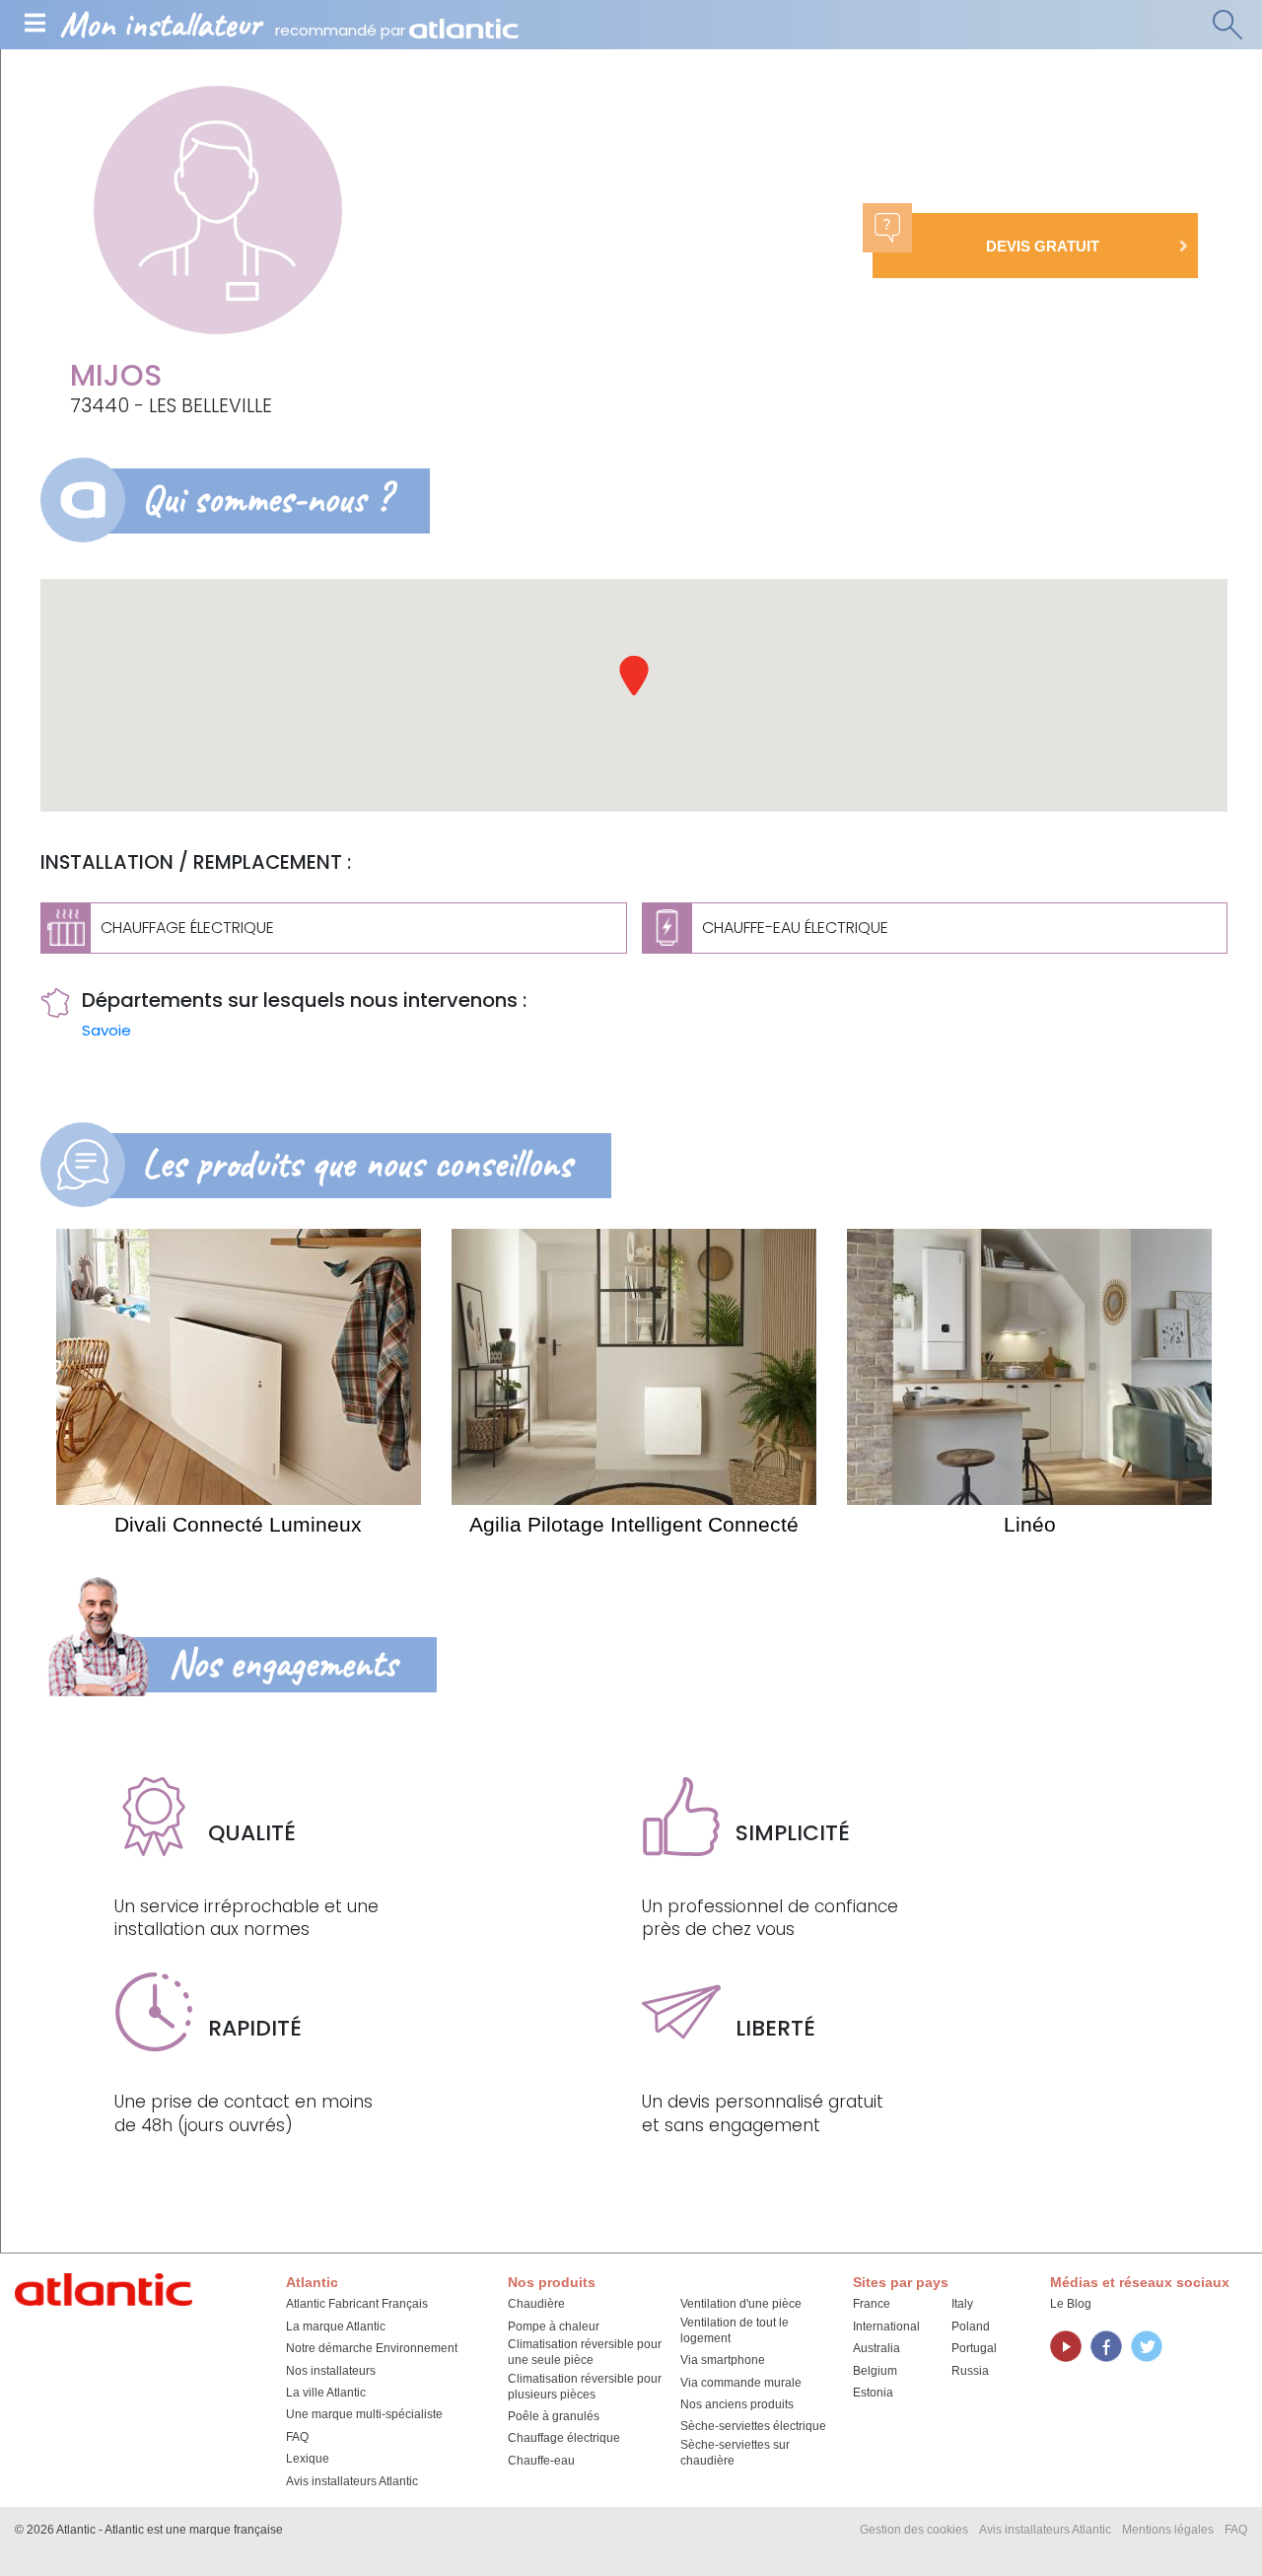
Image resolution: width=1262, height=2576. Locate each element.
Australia (876, 2348)
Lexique (308, 2459)
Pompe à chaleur (554, 2326)
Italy (962, 2304)
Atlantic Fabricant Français (357, 2304)
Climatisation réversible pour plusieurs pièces (585, 2387)
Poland (971, 2326)
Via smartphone (723, 2360)
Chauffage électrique (564, 2438)
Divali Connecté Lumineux (238, 1524)
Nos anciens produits (737, 2404)
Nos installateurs (331, 2371)
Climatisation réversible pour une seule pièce (585, 2352)
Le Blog (1071, 2304)
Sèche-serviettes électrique (753, 2426)
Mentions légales (1168, 2530)
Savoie (106, 1030)
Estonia (873, 2393)
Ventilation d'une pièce (741, 2304)
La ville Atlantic (326, 2393)
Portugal (974, 2348)
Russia (970, 2371)
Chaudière (536, 2304)
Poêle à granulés (554, 2416)
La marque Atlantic (336, 2326)
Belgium (875, 2371)
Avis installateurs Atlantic (352, 2481)
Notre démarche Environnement (372, 2348)
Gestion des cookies (914, 2530)
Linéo (1030, 1524)
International (886, 2326)
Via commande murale (741, 2383)
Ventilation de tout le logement (735, 2330)
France (872, 2304)
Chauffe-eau (541, 2461)
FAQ (297, 2437)
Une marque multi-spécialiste (364, 2414)
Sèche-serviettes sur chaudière (735, 2453)
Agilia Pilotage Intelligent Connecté (634, 1524)
